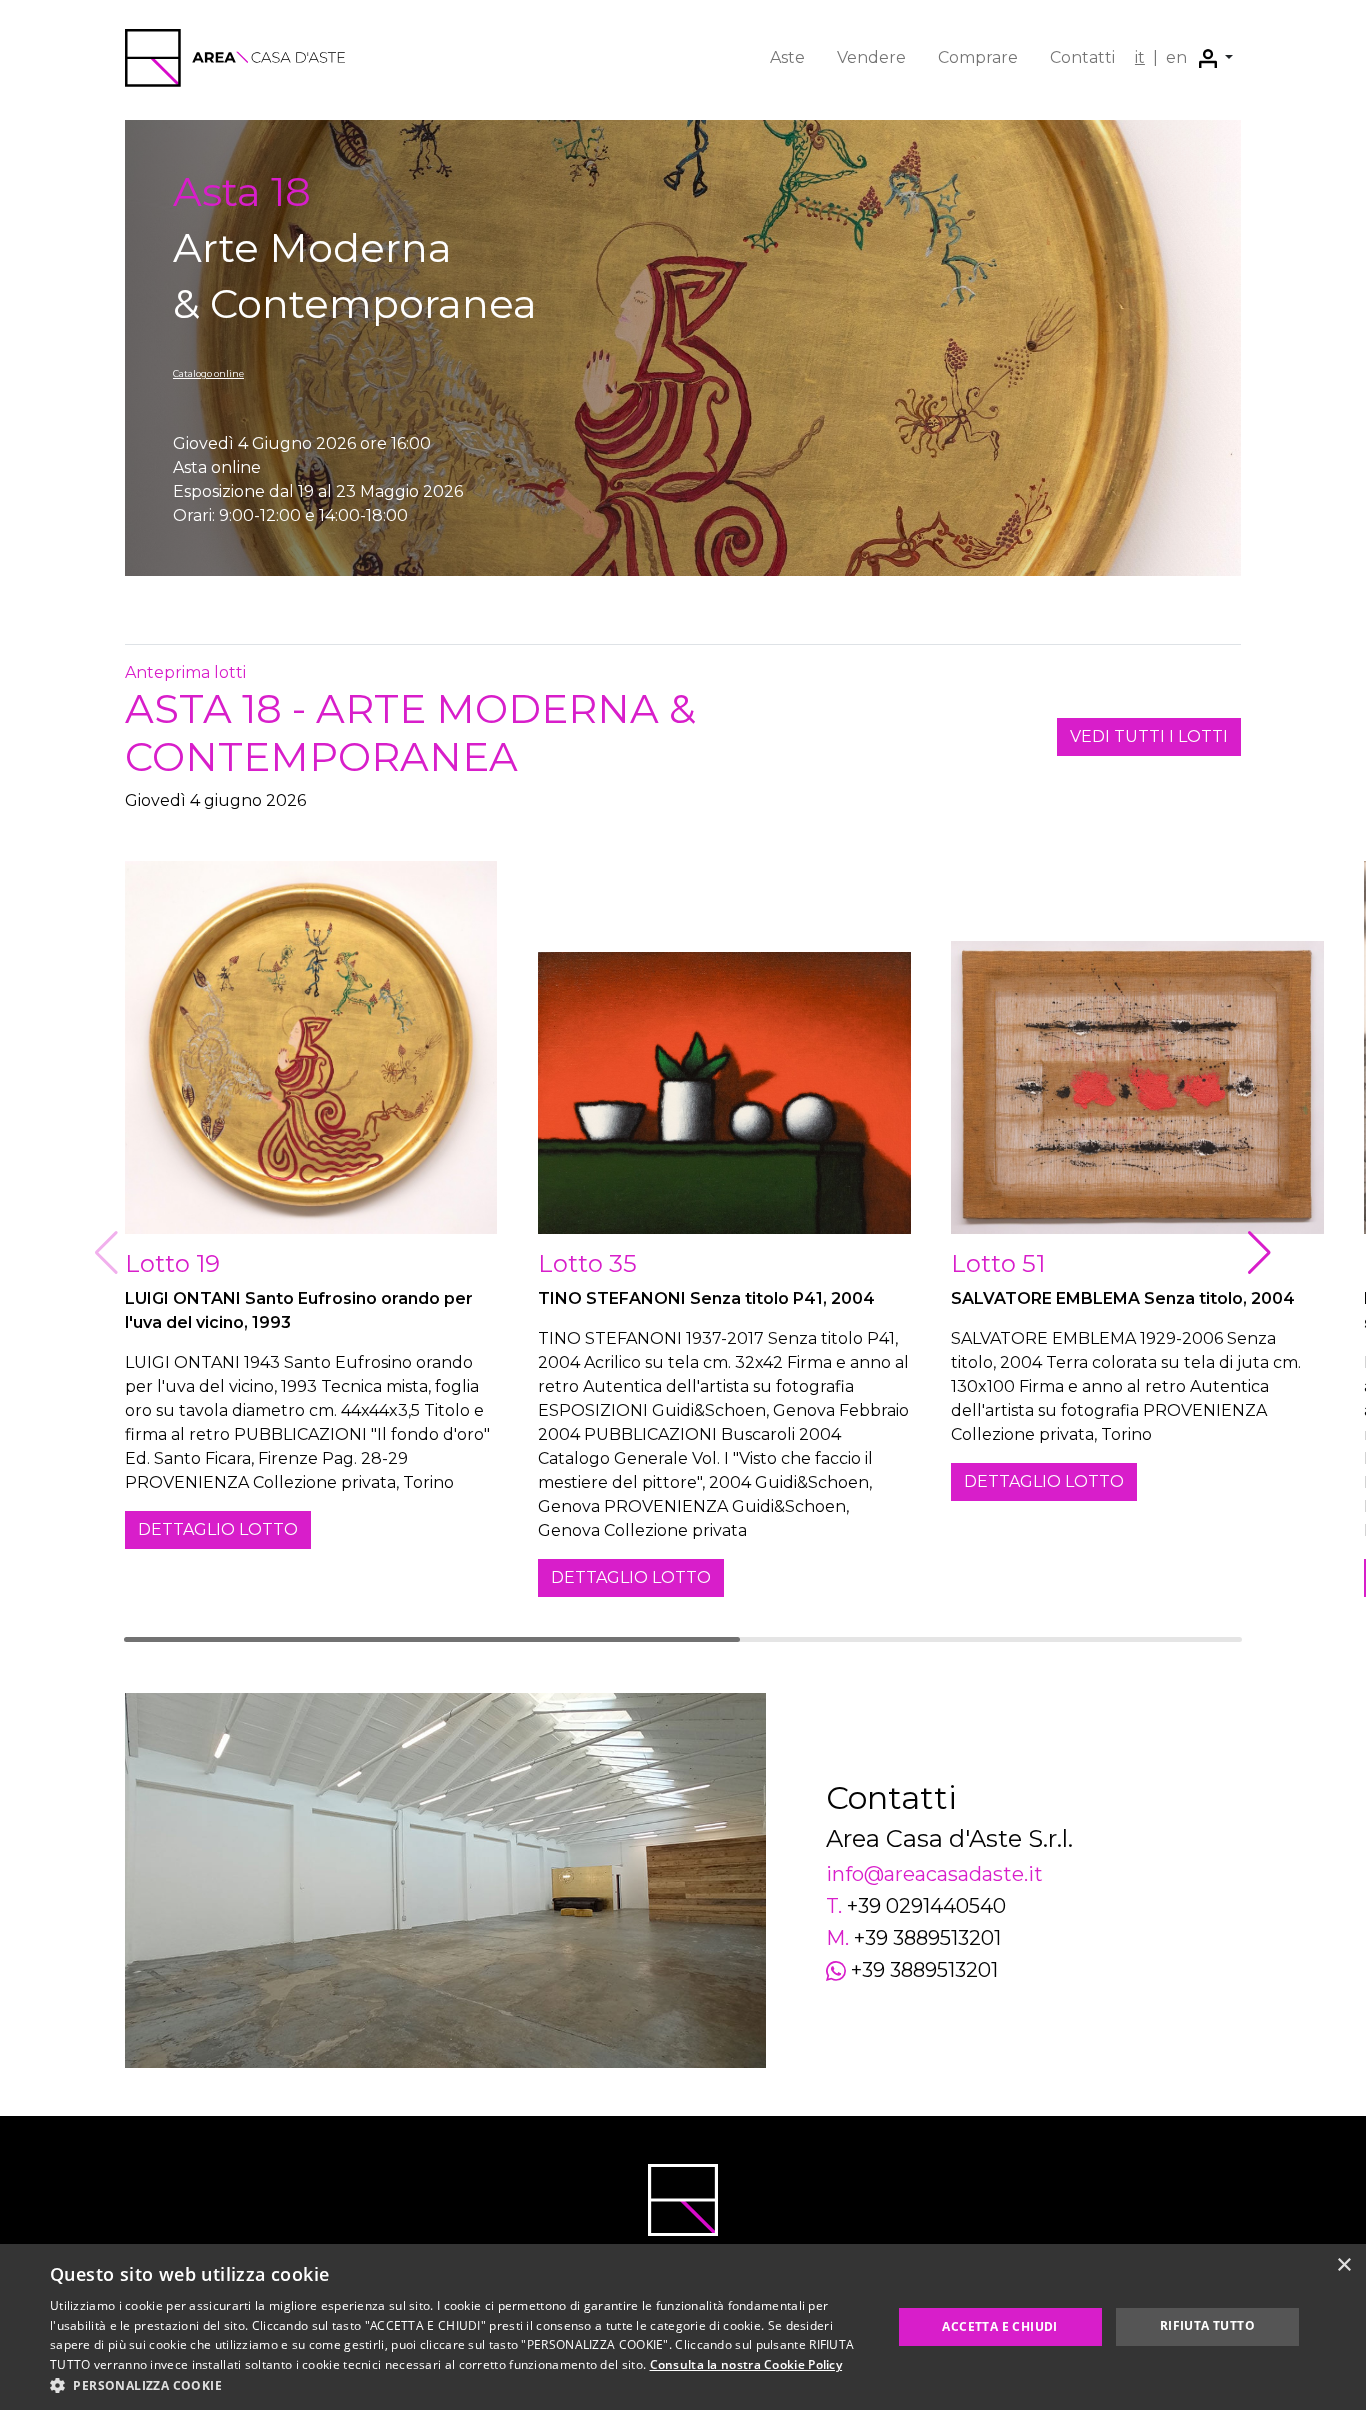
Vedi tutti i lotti (1149, 736)
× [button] (1343, 2265)
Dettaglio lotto (218, 1529)
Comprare (978, 57)
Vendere (871, 57)
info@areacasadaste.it (934, 1874)
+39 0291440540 (926, 1906)
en (1176, 57)
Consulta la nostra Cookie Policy (746, 2364)
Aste (787, 57)
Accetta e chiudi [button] (999, 2326)
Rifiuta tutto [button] (1207, 2325)
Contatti (1082, 57)
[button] (1216, 58)
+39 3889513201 (927, 1938)
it (1140, 57)
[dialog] (683, 2327)
